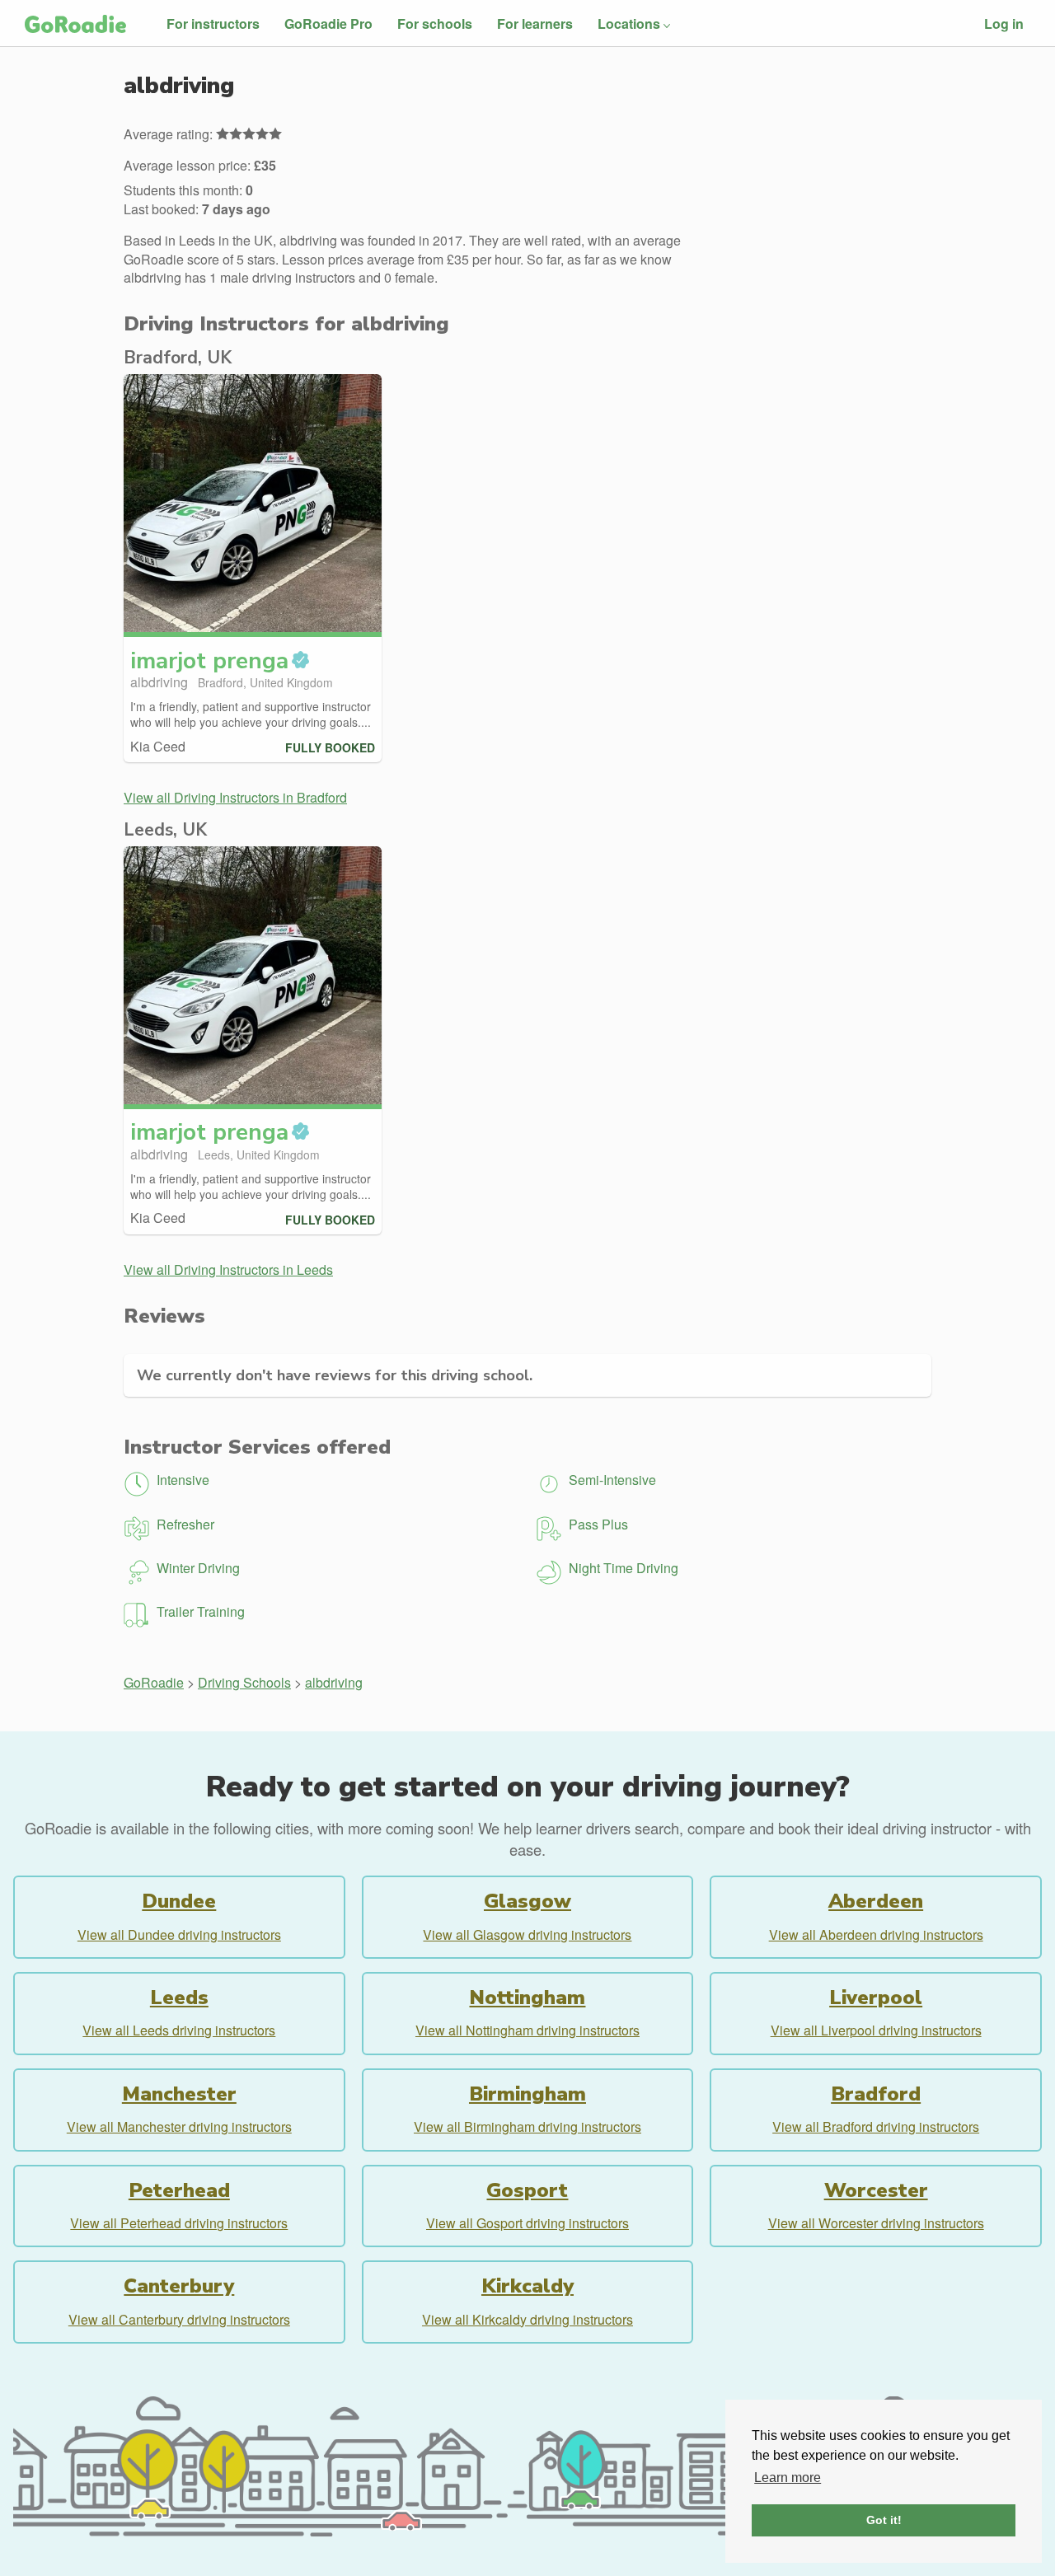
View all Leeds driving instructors (179, 2030)
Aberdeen (876, 1901)
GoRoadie (154, 1682)
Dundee (179, 1901)
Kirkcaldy (527, 2286)
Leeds (179, 1998)
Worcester (876, 2190)
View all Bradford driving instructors (876, 2126)
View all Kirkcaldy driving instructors (527, 2319)
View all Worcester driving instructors (876, 2223)
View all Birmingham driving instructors (527, 2126)
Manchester (179, 2094)
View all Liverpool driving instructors (876, 2030)
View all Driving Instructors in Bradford (235, 797)
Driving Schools (244, 1682)
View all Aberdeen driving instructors (876, 1934)
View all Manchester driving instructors (179, 2126)
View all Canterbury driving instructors (179, 2319)
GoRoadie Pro (328, 23)
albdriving (334, 1682)
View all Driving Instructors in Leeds (228, 1269)
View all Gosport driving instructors (527, 2223)
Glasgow (527, 1901)
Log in (1004, 23)
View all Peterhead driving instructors (179, 2223)
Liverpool (876, 1998)
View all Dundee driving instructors (179, 1934)
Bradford (876, 2094)
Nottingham (527, 1998)
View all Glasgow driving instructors (527, 1934)
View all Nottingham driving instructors (527, 2030)
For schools (435, 23)
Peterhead (179, 2190)
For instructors (213, 23)
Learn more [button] (788, 2478)
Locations (629, 23)
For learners (535, 23)
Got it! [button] (884, 2520)
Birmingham (527, 2094)
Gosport (527, 2190)
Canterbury (179, 2286)
